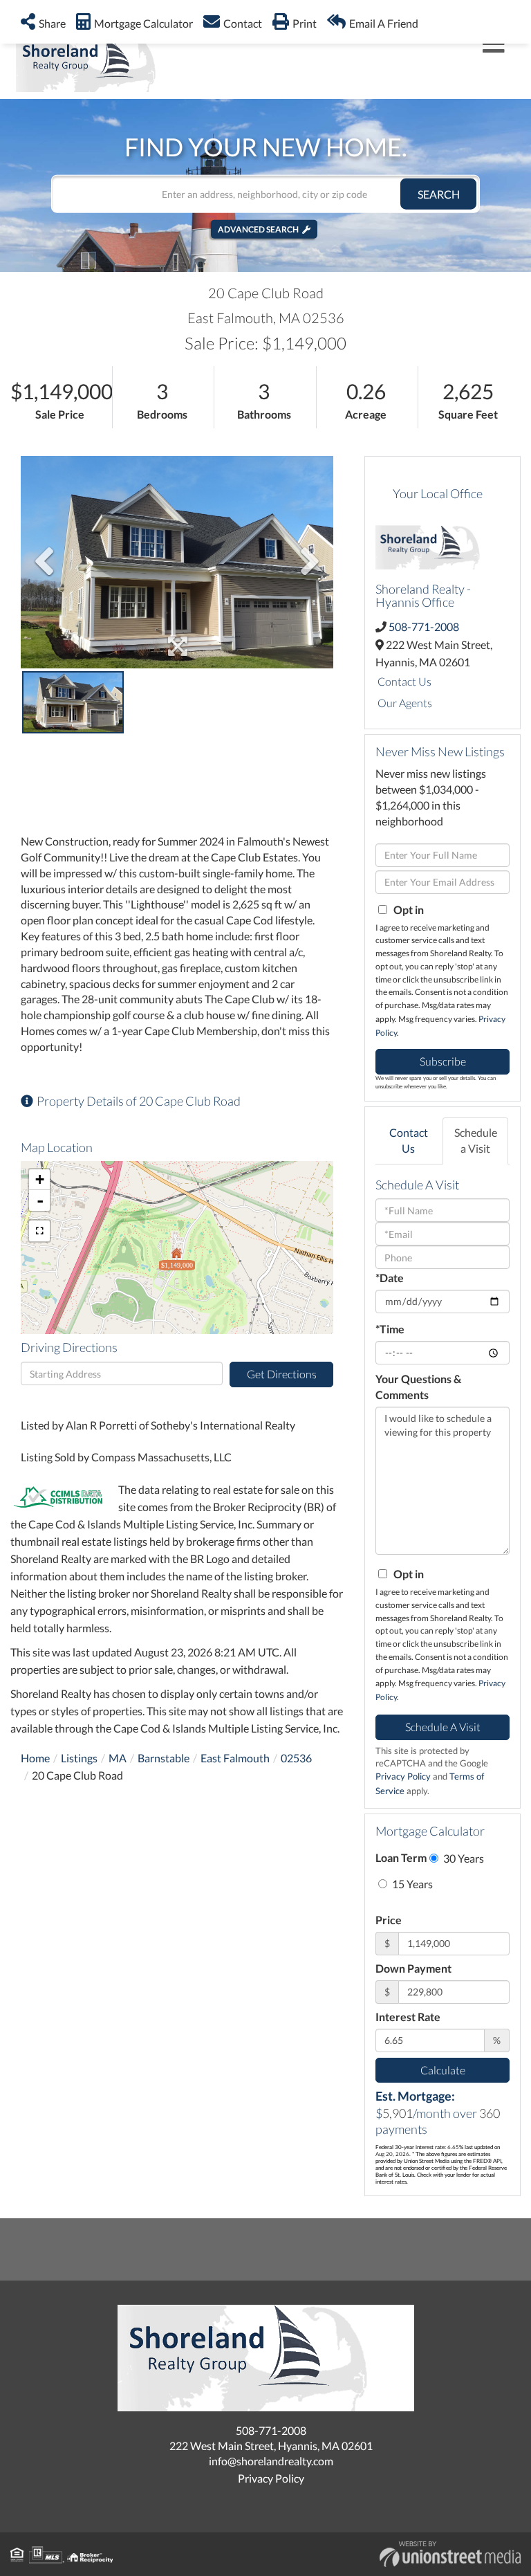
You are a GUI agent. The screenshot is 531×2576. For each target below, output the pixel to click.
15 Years (411, 1884)
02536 (296, 1758)
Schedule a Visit (476, 1140)
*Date (390, 1278)
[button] (438, 193)
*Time (390, 1329)
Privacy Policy (403, 1776)
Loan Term (401, 1857)
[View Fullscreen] (39, 1231)
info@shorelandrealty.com (271, 2461)
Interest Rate (408, 2017)
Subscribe (443, 1061)
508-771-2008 (424, 627)
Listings (79, 1758)
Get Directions (282, 1374)
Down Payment (413, 1968)
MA (118, 1758)
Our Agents (405, 703)
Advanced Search (258, 229)
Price (389, 1920)
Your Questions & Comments (418, 1387)
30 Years (463, 1858)
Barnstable (164, 1758)
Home (35, 1758)
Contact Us (404, 681)
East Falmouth (235, 1758)
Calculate (443, 2070)
